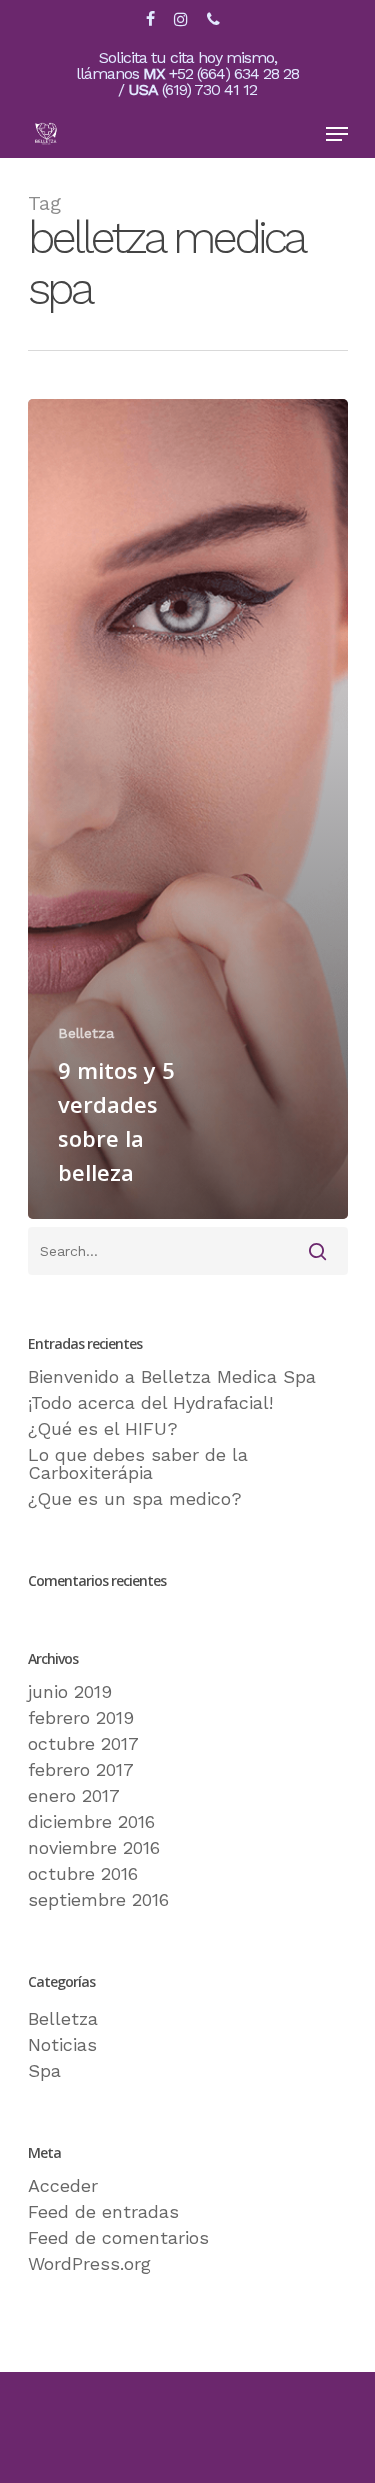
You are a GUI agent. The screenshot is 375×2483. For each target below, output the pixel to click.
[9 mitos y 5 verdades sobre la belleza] (188, 808)
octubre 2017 (83, 1744)
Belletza (86, 1033)
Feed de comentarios (118, 2238)
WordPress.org (89, 2264)
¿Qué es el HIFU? (103, 1429)
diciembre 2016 (91, 1822)
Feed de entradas (103, 2212)
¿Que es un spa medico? (135, 1499)
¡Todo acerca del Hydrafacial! (150, 1403)
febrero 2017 (81, 1770)
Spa (44, 2071)
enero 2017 (74, 1796)
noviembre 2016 (94, 1848)
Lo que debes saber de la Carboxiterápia (138, 1464)
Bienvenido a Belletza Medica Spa (172, 1377)
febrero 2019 (81, 1718)
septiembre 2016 (98, 1900)
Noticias (62, 2045)
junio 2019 (70, 1692)
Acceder (63, 2186)
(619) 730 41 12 (209, 89)
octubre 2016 (83, 1874)
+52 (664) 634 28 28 (234, 73)
